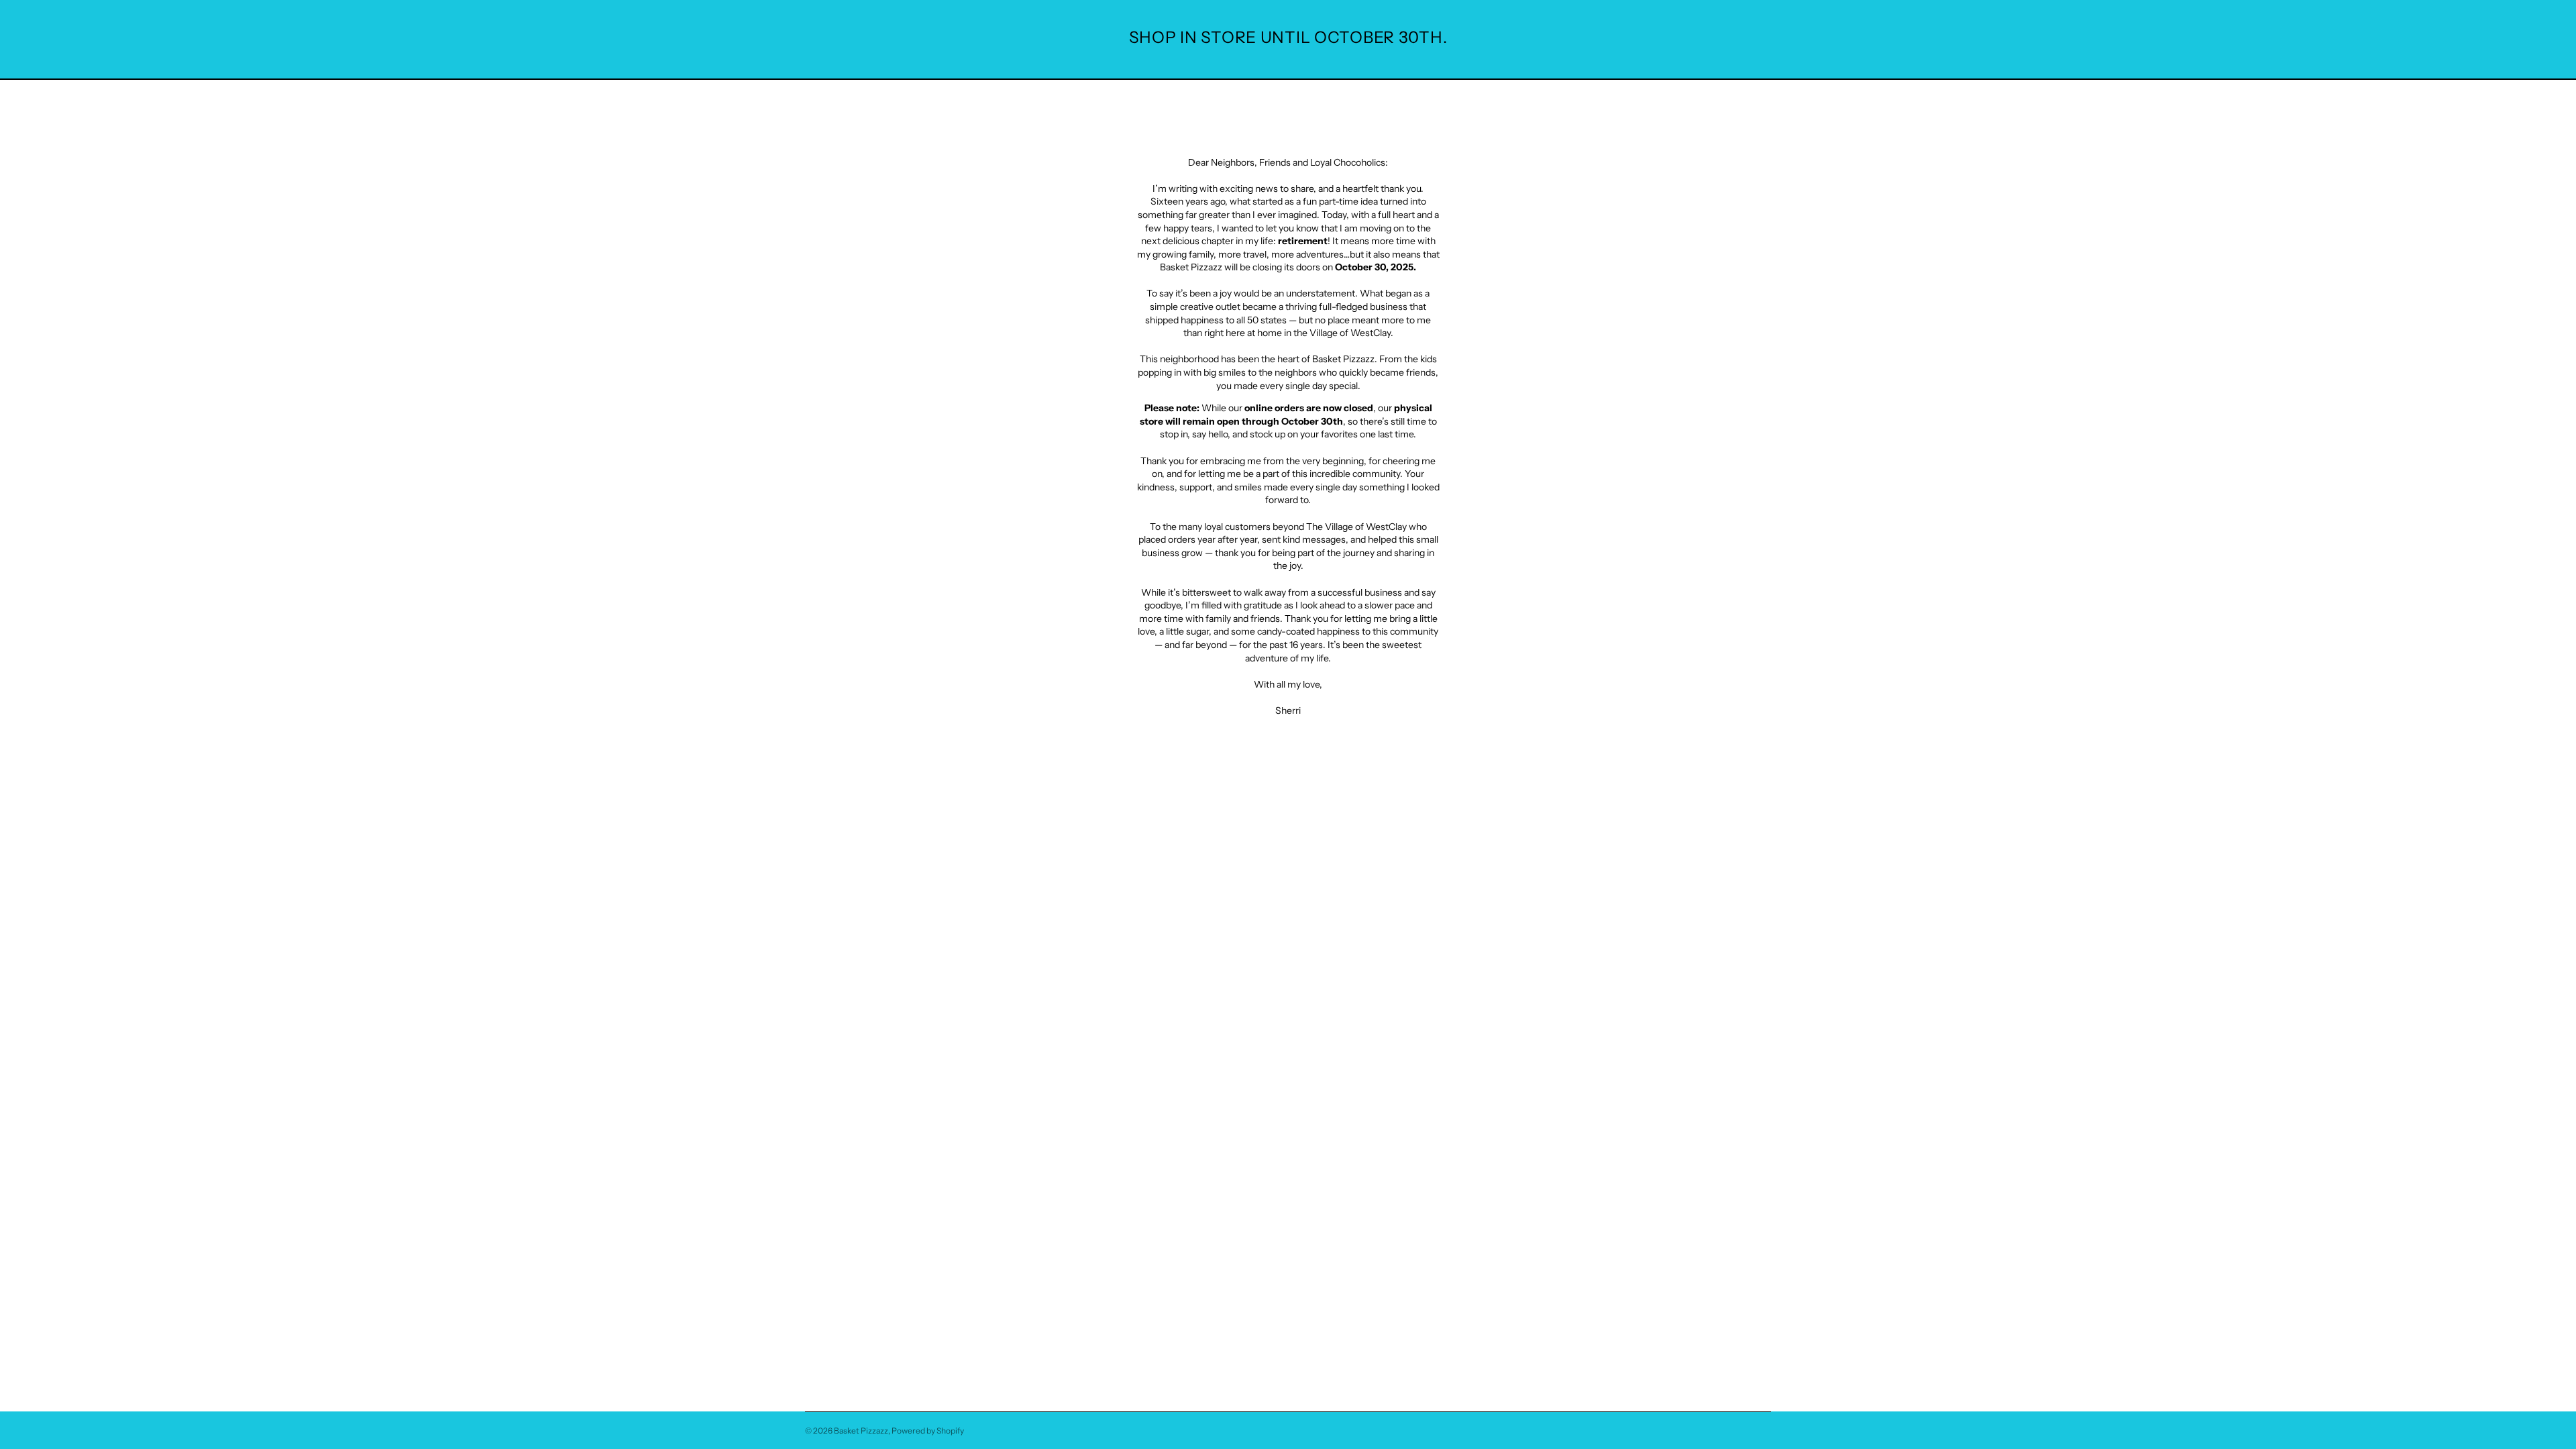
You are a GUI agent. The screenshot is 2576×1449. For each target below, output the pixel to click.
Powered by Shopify (928, 1431)
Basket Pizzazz (861, 1431)
